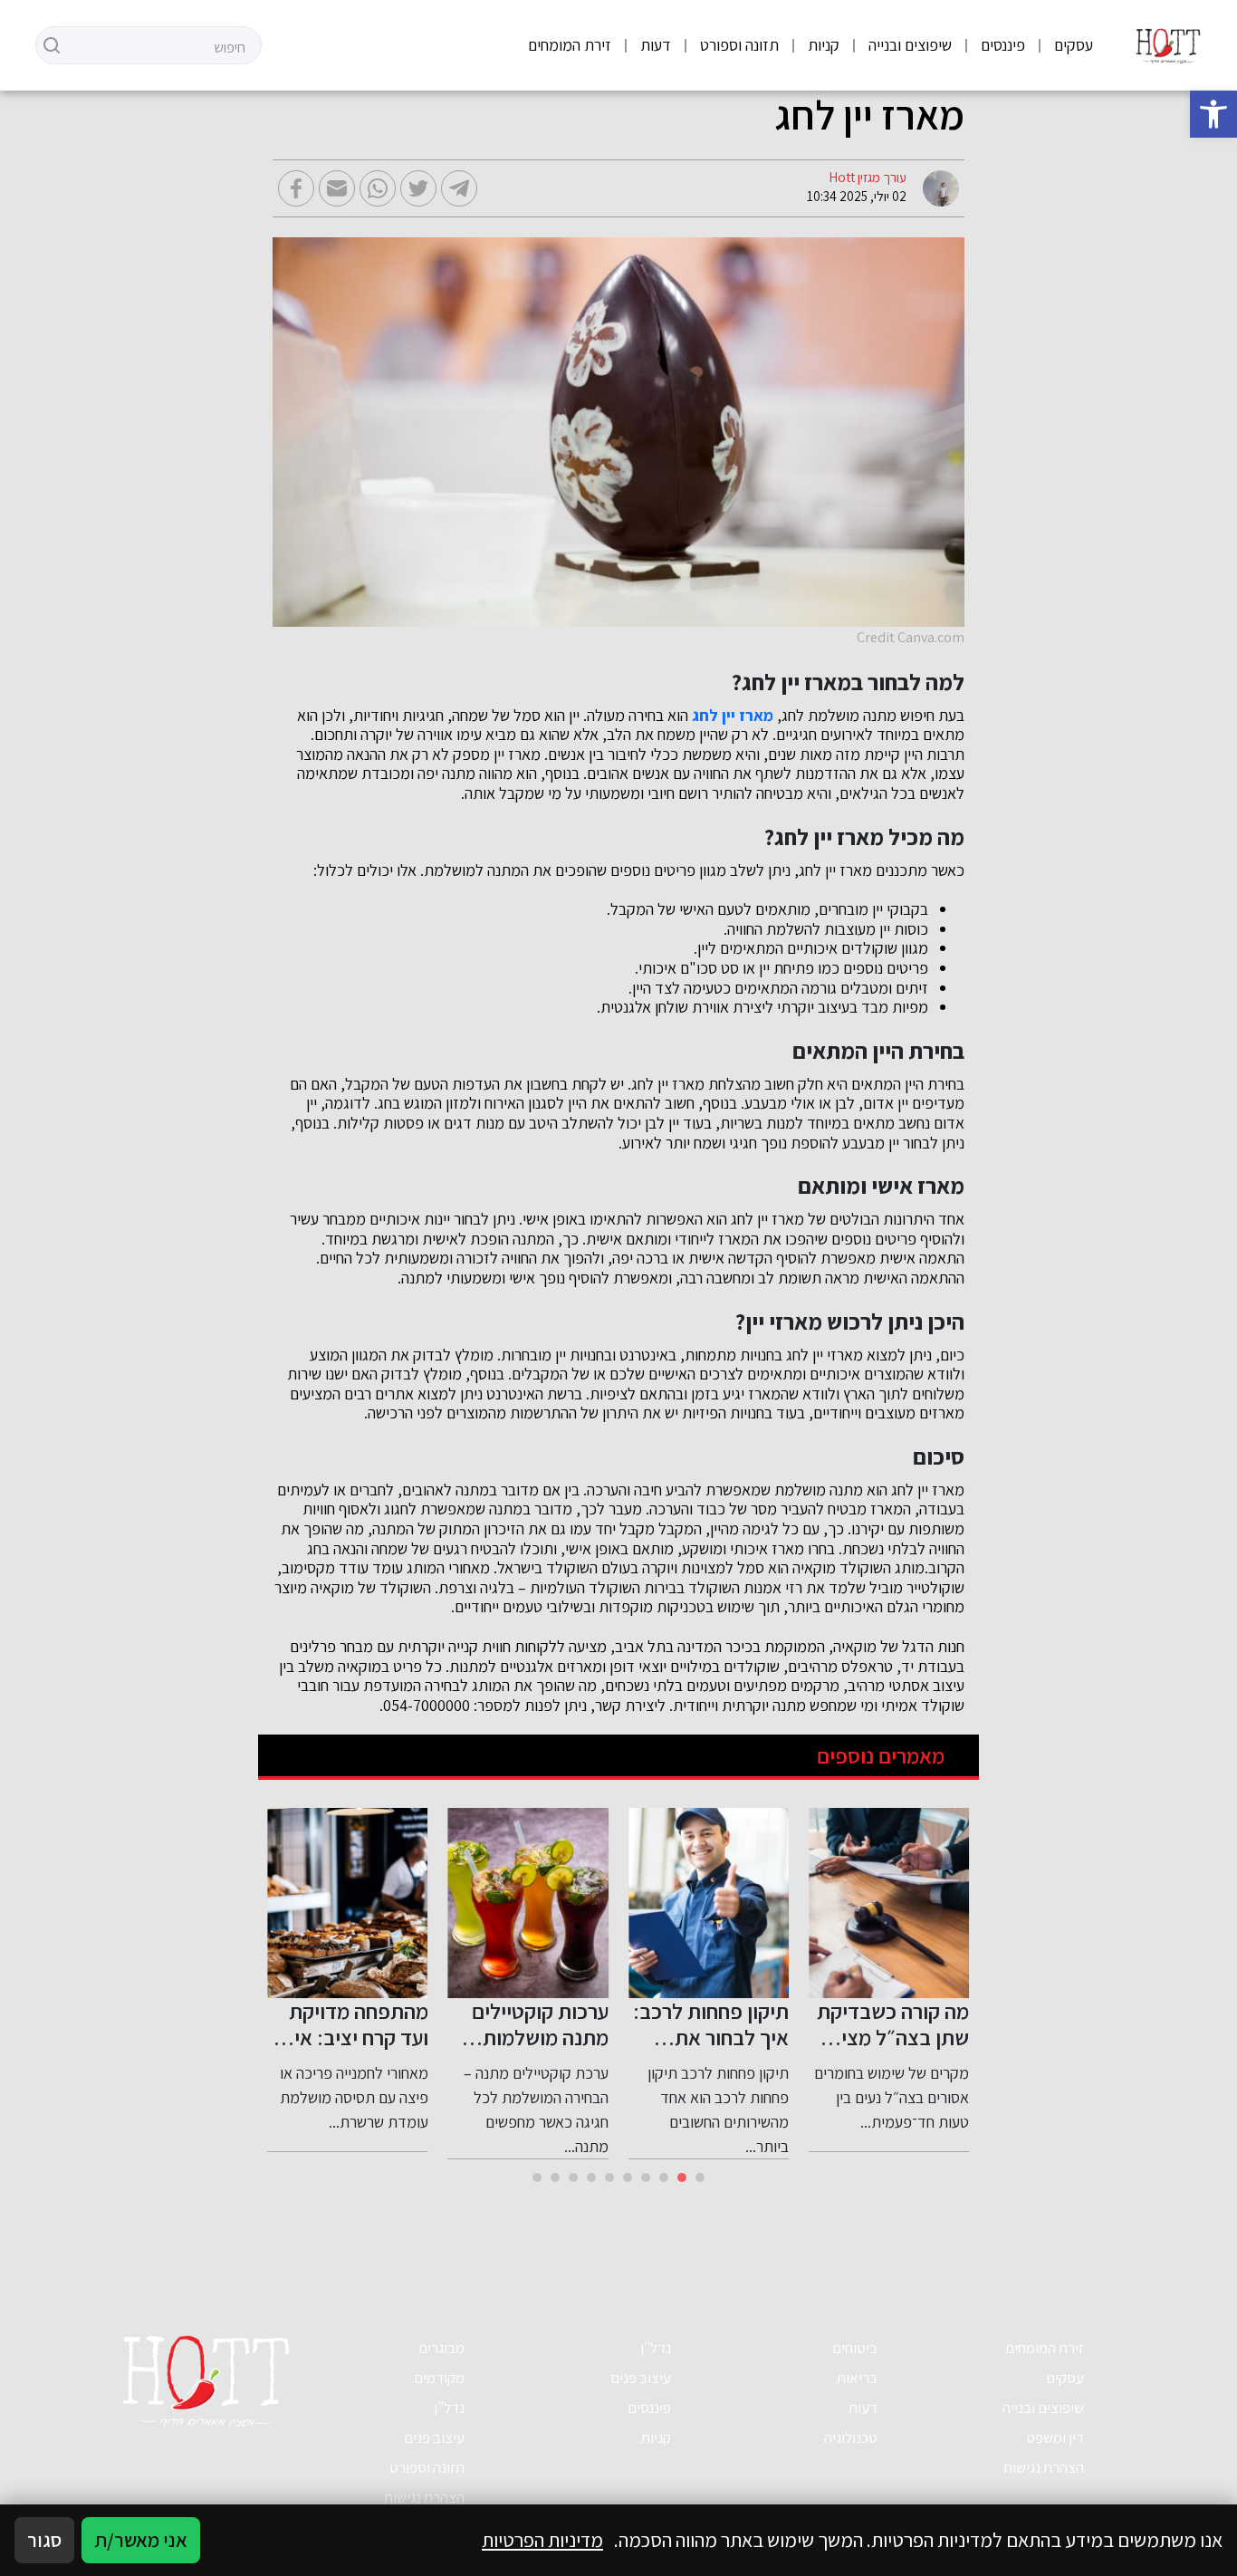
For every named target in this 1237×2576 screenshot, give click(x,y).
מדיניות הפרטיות (542, 2540)
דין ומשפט (1055, 2437)
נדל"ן (656, 2348)
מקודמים (439, 2378)
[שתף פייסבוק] (296, 188)
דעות (656, 45)
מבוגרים (441, 2348)
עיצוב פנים (641, 2378)
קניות (824, 45)
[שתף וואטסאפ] (378, 188)
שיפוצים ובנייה (910, 45)
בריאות (857, 2378)
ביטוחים (855, 2348)
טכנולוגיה (851, 2437)
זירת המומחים (570, 45)
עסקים (1074, 45)
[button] (1213, 114)
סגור (44, 2540)
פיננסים (1003, 45)
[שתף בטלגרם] (459, 188)
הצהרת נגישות (1044, 2467)
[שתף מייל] (337, 188)
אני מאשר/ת (141, 2540)
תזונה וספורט (739, 45)
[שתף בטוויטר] (418, 188)
